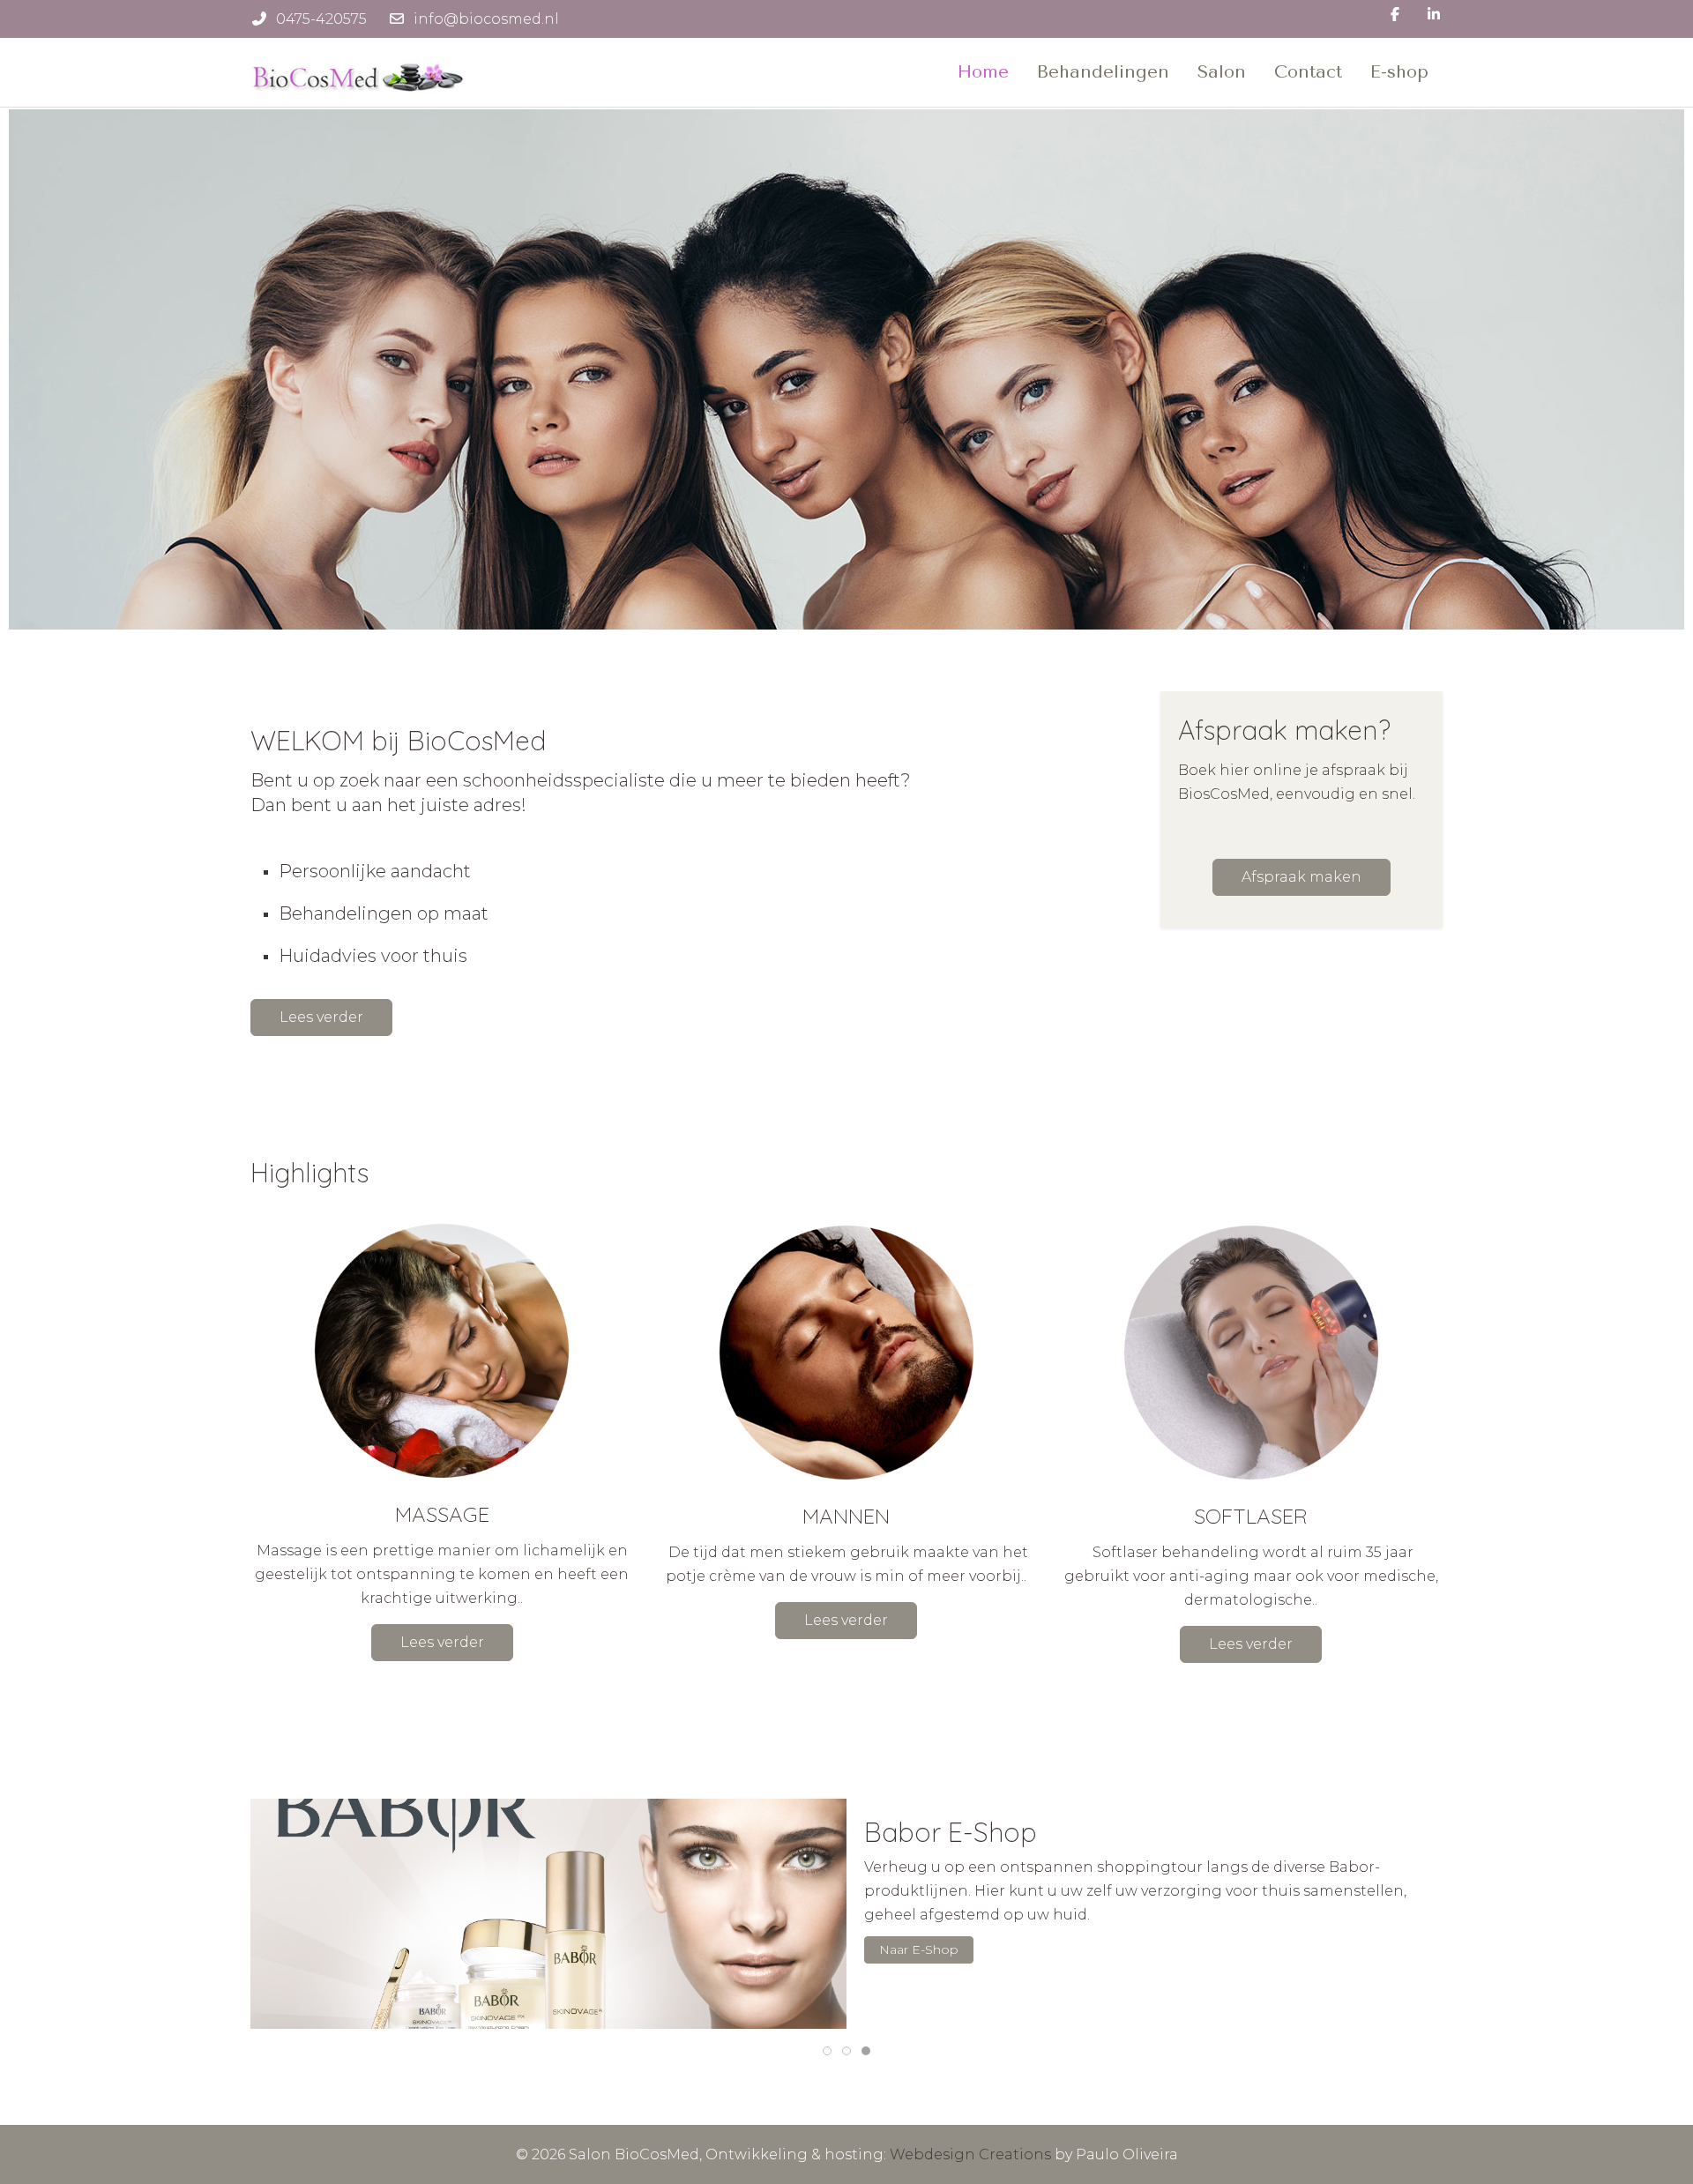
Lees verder (321, 1017)
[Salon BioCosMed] (361, 72)
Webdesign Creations (970, 2154)
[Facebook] (1395, 15)
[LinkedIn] (1434, 15)
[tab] (827, 2051)
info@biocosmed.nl (486, 19)
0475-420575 (321, 19)
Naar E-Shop (919, 1949)
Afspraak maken (1301, 877)
